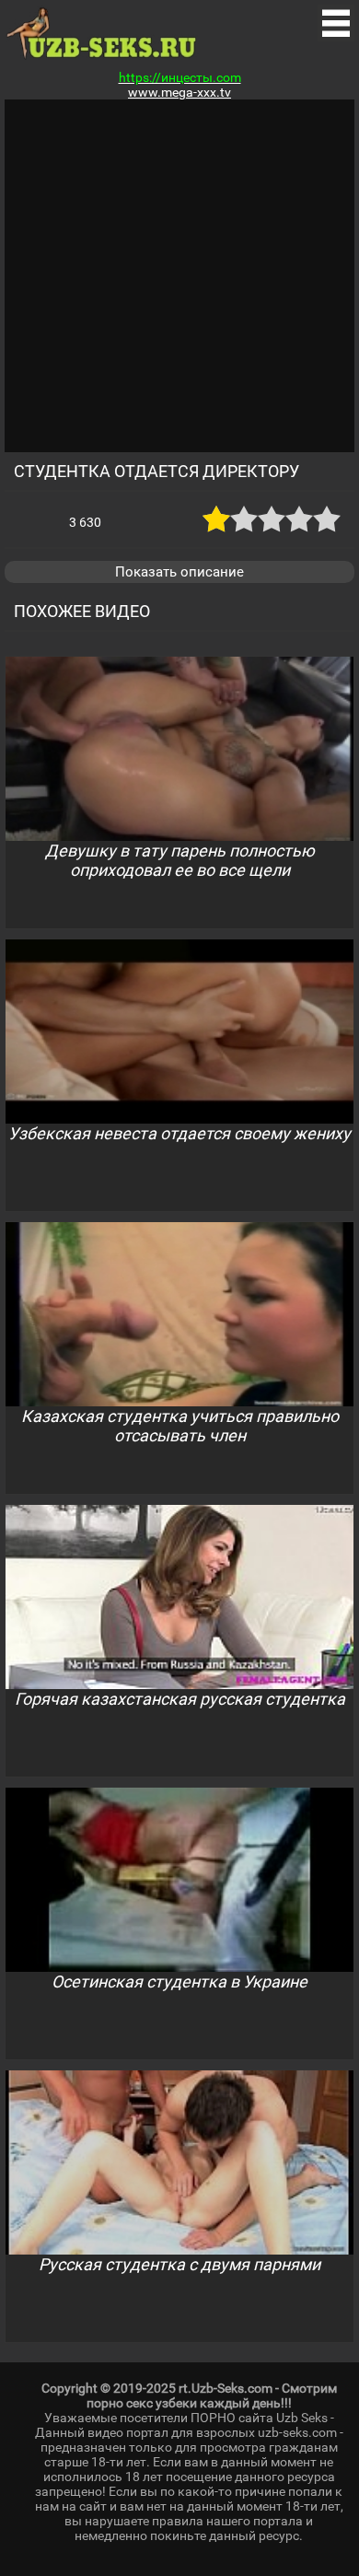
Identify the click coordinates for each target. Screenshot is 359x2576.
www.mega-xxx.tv (179, 92)
